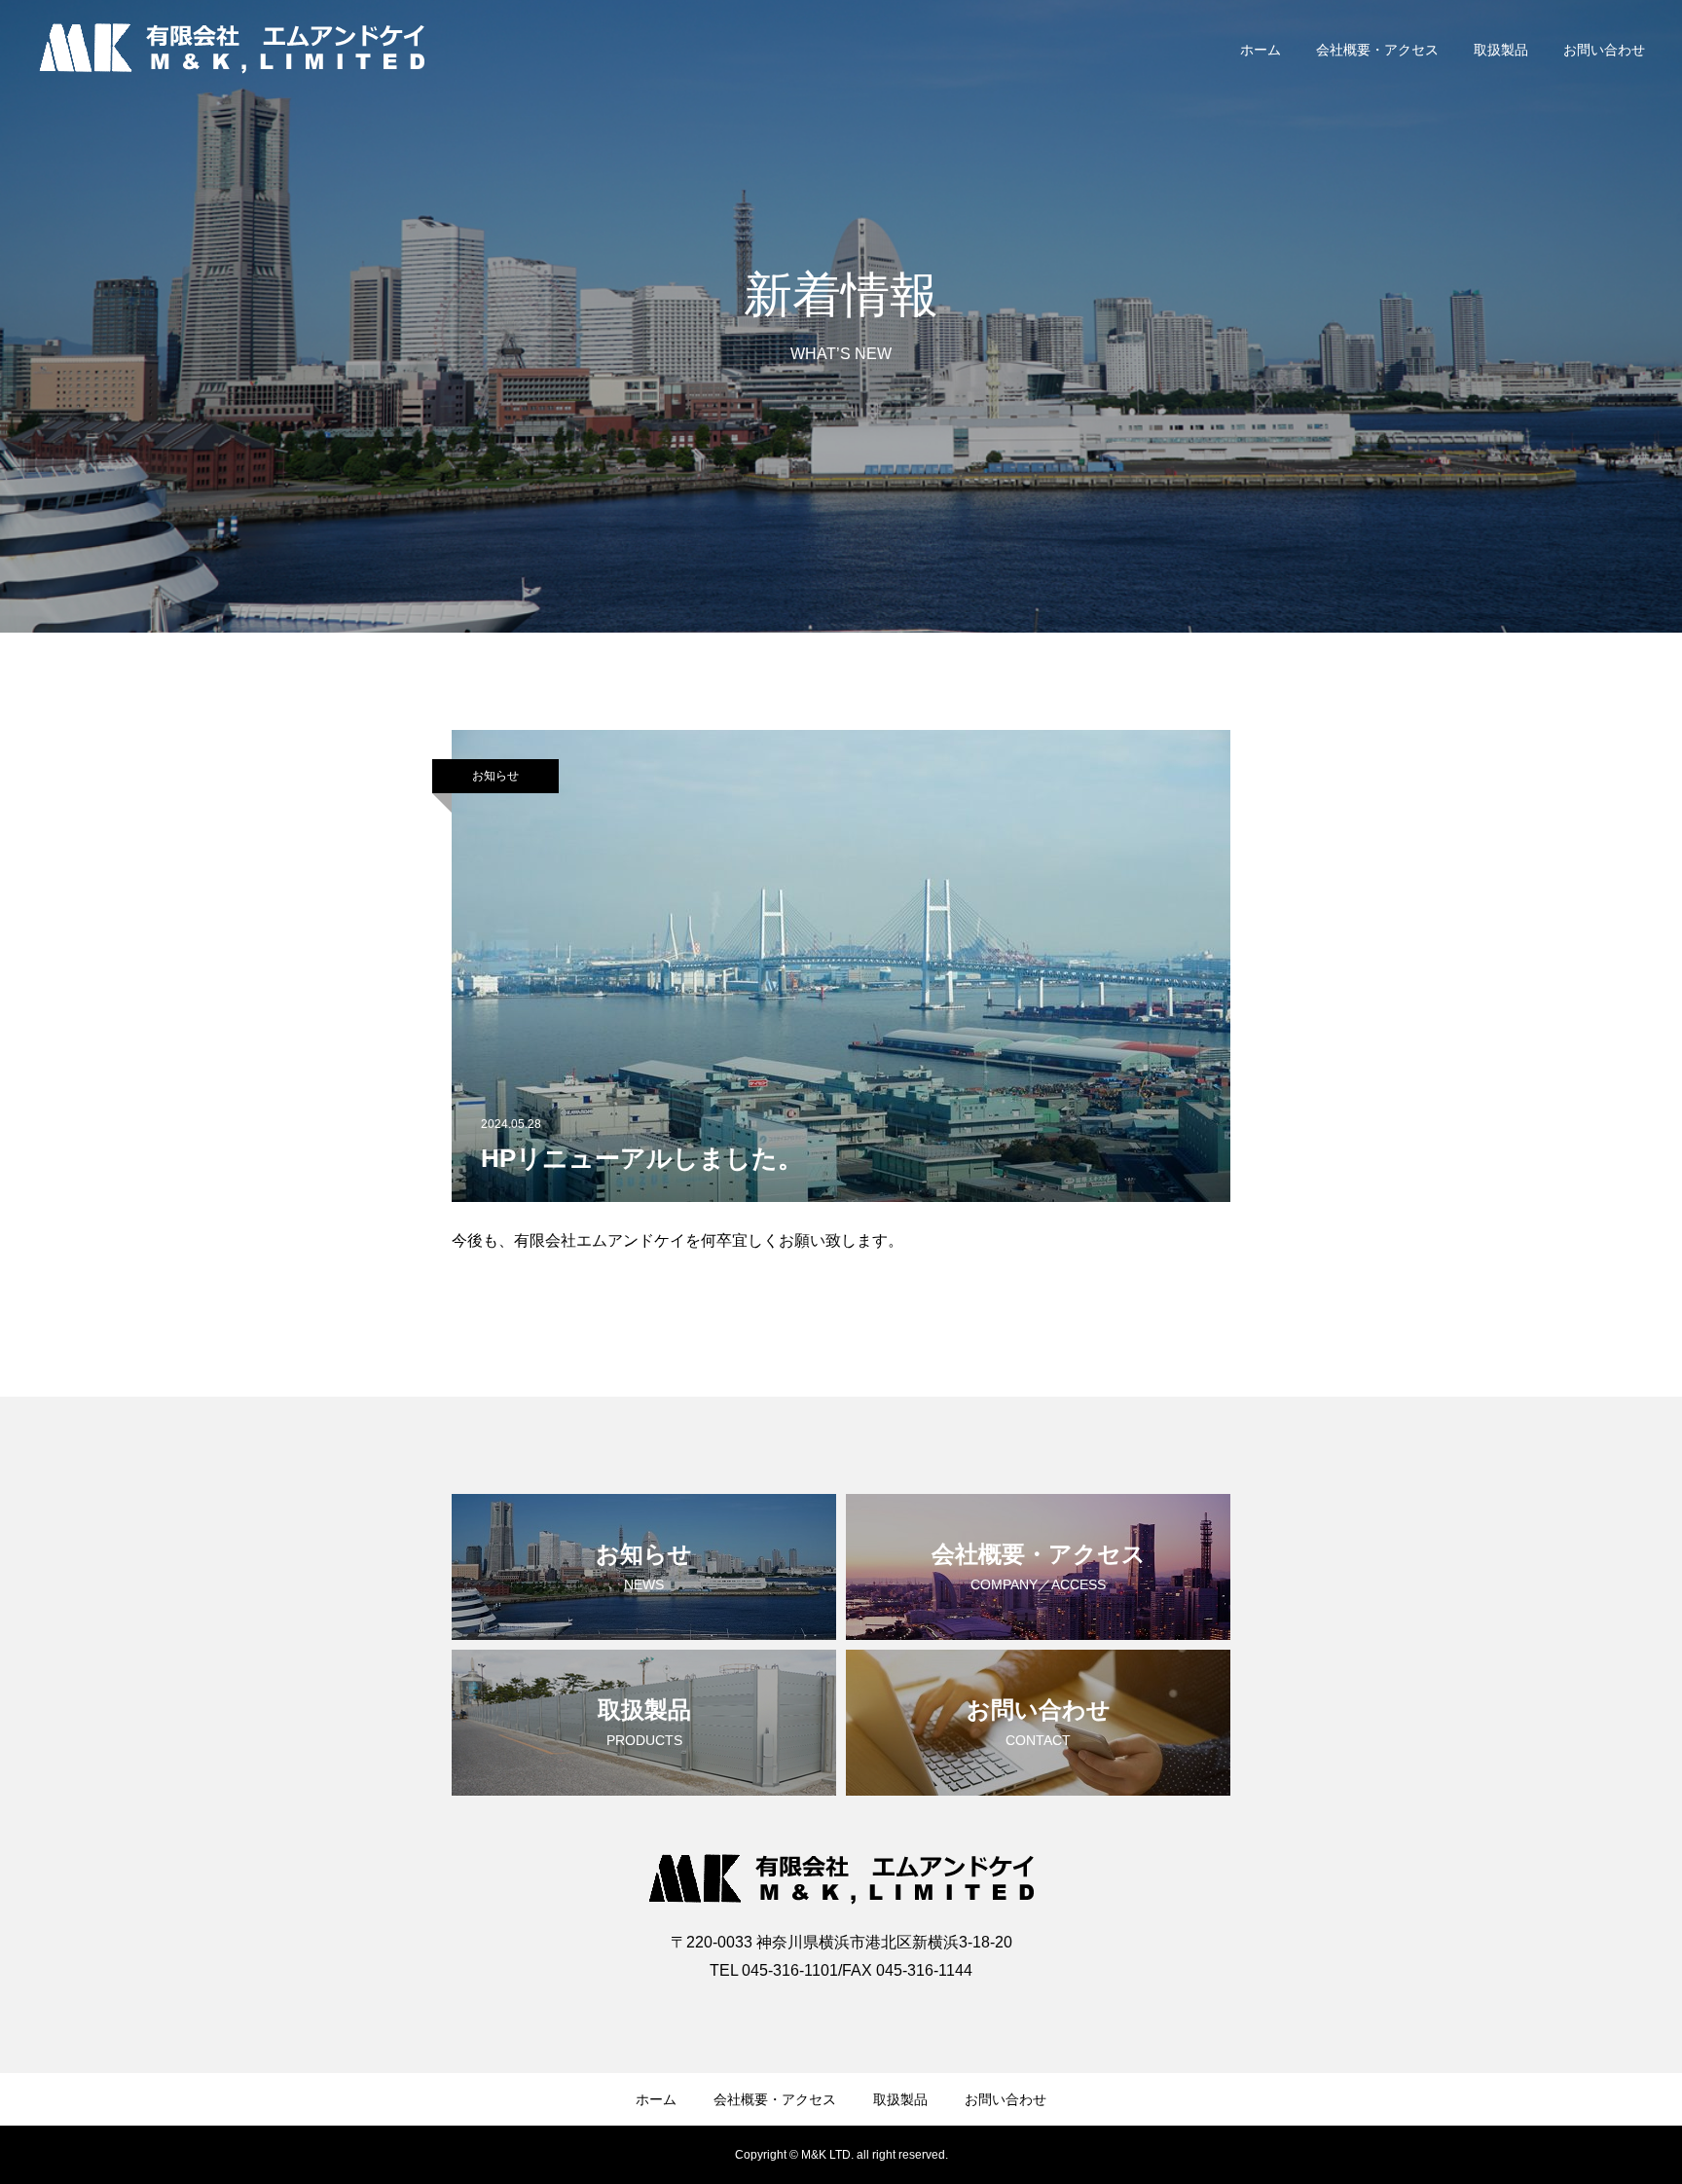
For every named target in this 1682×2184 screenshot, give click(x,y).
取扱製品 (1501, 50)
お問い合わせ (1604, 50)
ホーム (1261, 50)
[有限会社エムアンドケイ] (232, 49)
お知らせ (495, 776)
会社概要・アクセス (1377, 50)
